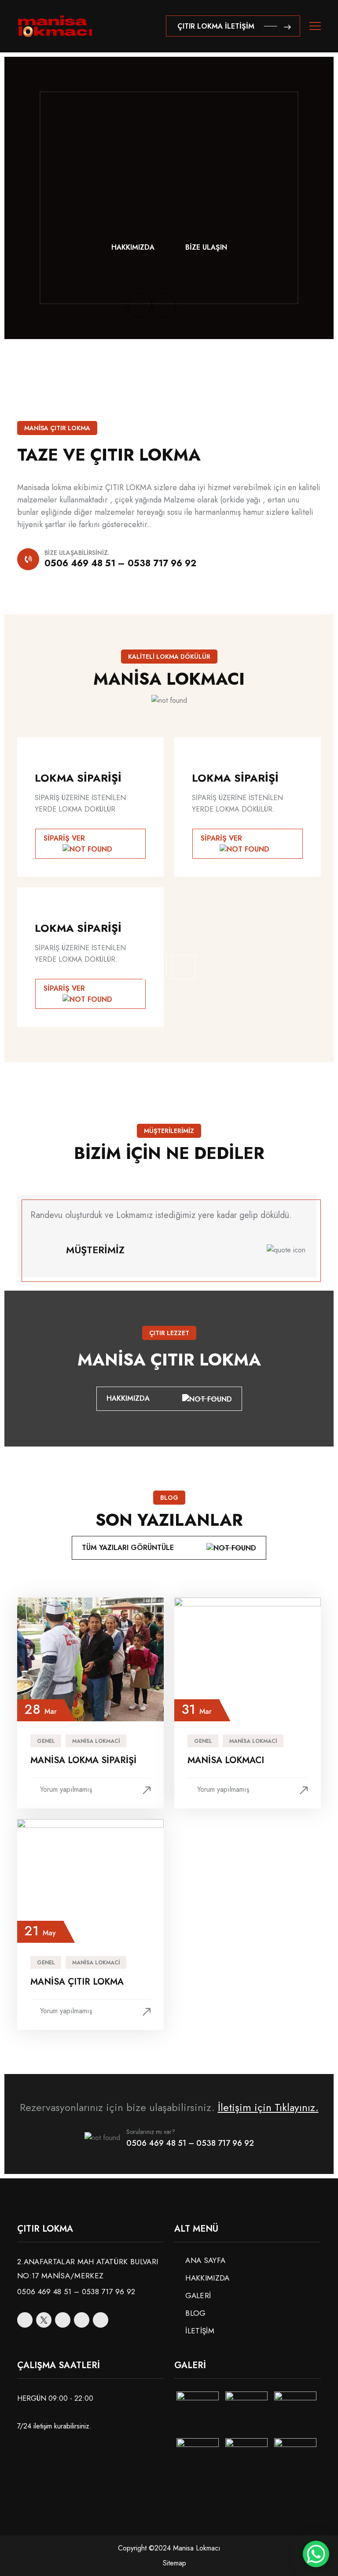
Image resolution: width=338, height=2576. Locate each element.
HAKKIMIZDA (133, 247)
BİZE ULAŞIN (206, 247)
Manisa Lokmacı (226, 1760)
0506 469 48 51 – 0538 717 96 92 (120, 563)
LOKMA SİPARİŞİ (78, 778)
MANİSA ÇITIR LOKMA (77, 1982)
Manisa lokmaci (96, 1741)
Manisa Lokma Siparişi (83, 1760)
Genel (46, 1741)
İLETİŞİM (200, 2331)
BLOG (195, 2313)
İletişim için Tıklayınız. (268, 2107)
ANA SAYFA (205, 2260)
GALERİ (198, 2296)
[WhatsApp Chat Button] (316, 2554)
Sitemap (175, 2563)
